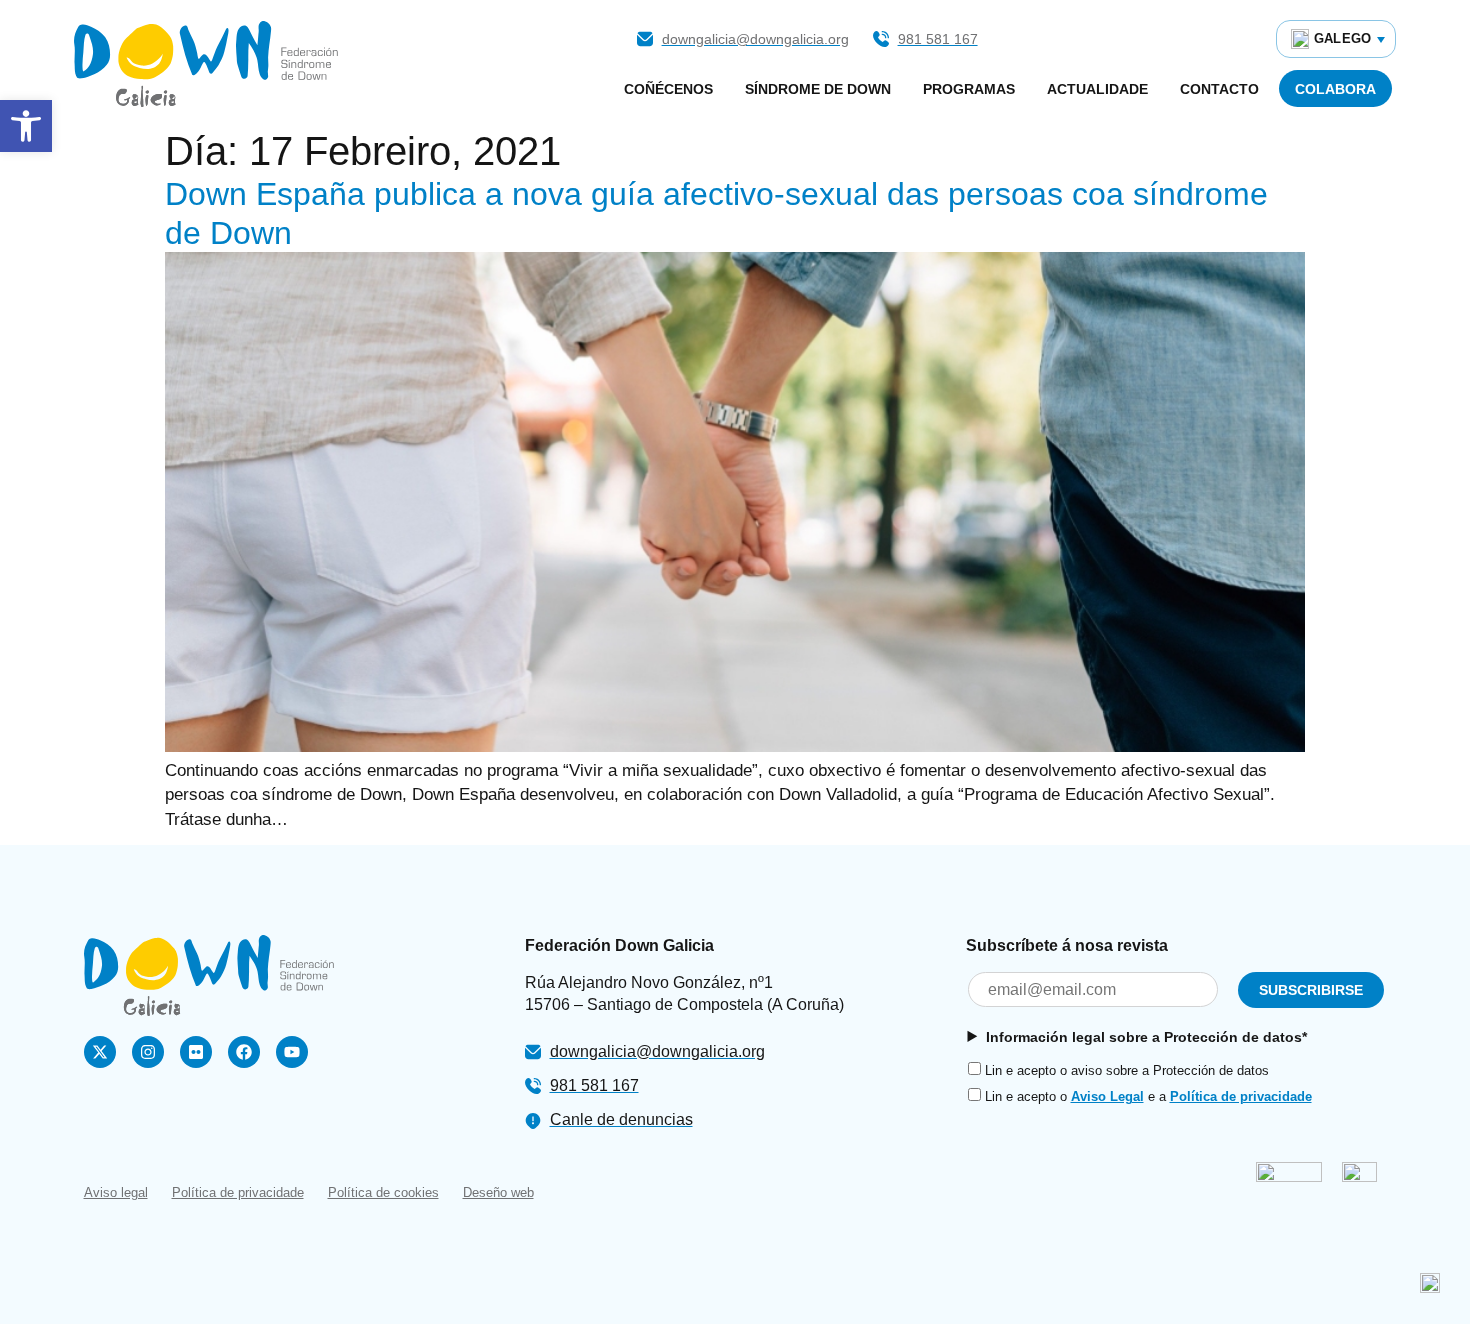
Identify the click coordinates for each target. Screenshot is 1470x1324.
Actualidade (1097, 89)
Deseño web (498, 1192)
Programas (969, 89)
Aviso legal (116, 1192)
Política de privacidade (1241, 1096)
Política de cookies (383, 1192)
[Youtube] (292, 1052)
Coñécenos (668, 89)
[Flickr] (196, 1052)
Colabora (1335, 89)
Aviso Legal (1107, 1096)
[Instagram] (148, 1052)
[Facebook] (244, 1052)
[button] (26, 126)
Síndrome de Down (818, 89)
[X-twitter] (100, 1052)
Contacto (1219, 89)
